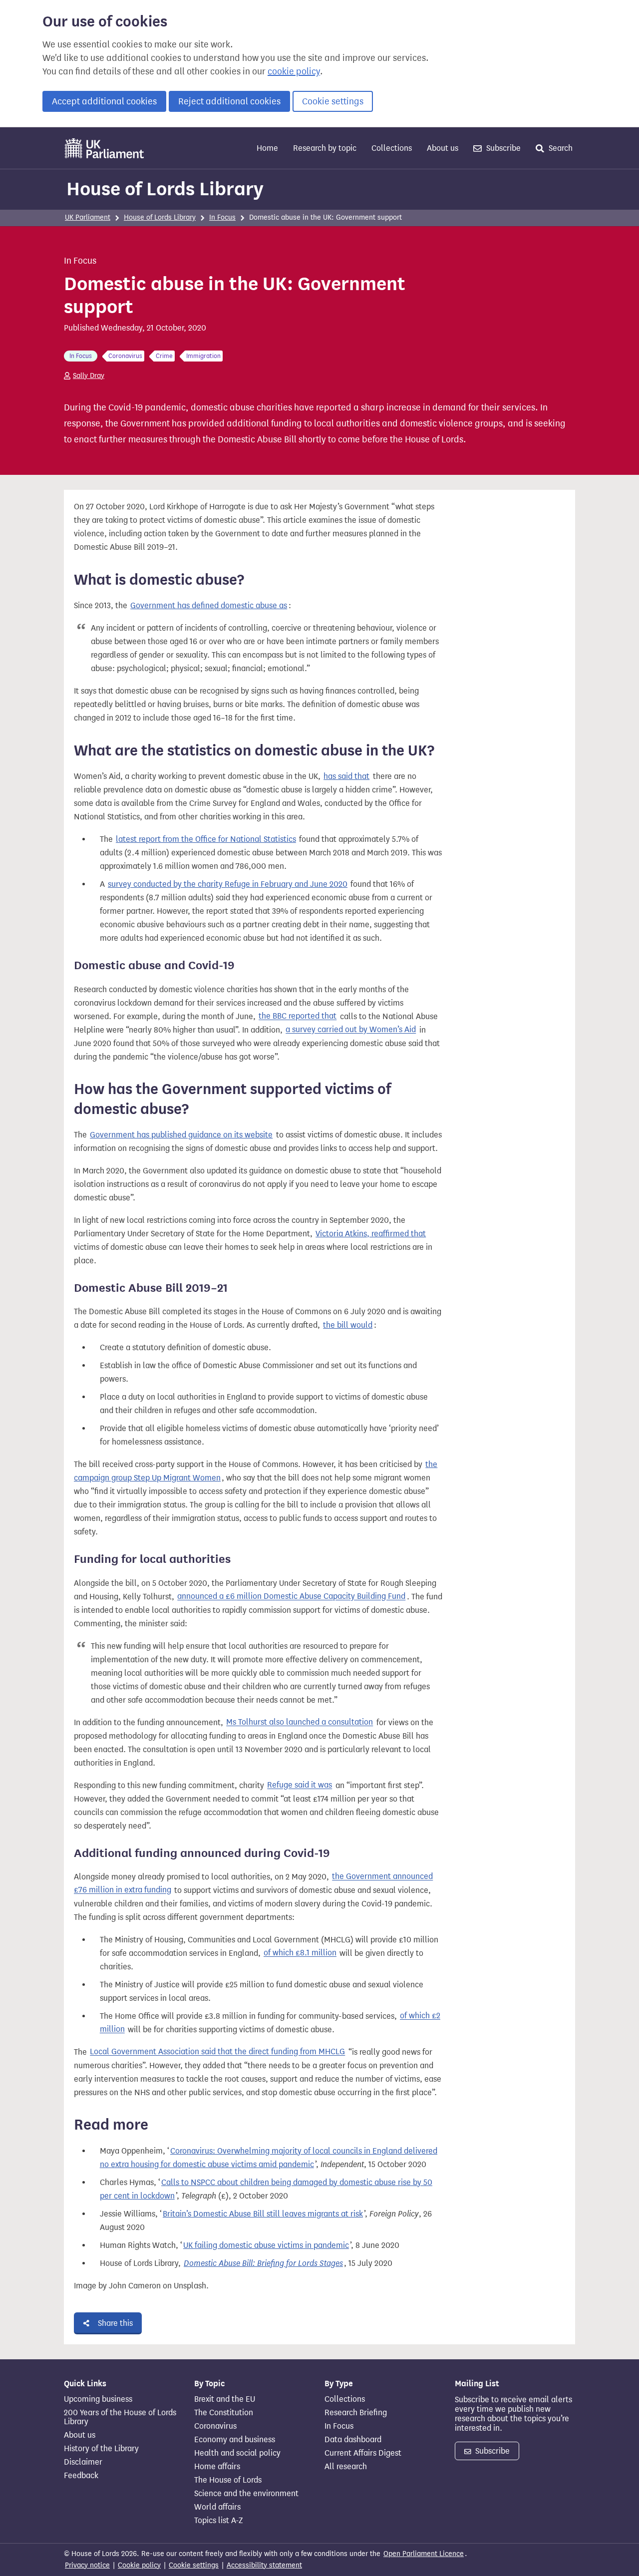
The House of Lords (228, 2480)
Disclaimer (83, 2462)
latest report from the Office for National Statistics (206, 839)
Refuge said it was (300, 1785)
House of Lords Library (165, 189)
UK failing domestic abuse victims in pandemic (266, 2245)
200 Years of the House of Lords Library (120, 2417)
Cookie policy (139, 2565)
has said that (346, 776)
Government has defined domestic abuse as (209, 605)
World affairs (217, 2507)
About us (443, 148)
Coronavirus (215, 2426)
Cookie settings (333, 101)
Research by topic (325, 148)
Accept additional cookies (104, 101)
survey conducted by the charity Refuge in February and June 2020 (228, 884)
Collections (392, 148)
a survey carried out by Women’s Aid (351, 1030)
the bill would (348, 1325)
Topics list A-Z (218, 2521)
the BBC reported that (298, 1016)
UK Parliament (88, 217)
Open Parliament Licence (424, 2554)
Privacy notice (87, 2565)
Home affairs (217, 2467)
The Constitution (224, 2413)
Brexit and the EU (225, 2399)
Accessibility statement (264, 2565)
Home (267, 148)
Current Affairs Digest (363, 2453)
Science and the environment (246, 2494)
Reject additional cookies (229, 101)
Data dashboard (353, 2440)
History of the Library (101, 2449)
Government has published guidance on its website (181, 1135)
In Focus (222, 217)
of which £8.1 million (300, 1953)
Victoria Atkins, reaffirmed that (371, 1234)
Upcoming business (98, 2399)
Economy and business (235, 2440)
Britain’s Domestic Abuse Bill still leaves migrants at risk (263, 2214)
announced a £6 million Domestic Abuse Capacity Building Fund (291, 1597)
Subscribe (502, 148)
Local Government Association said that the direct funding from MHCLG (217, 2052)
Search (560, 148)
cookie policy (294, 71)
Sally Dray (89, 376)
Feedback (81, 2476)
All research (346, 2467)
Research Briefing (356, 2413)
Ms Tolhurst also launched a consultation (300, 1722)
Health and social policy (237, 2453)
